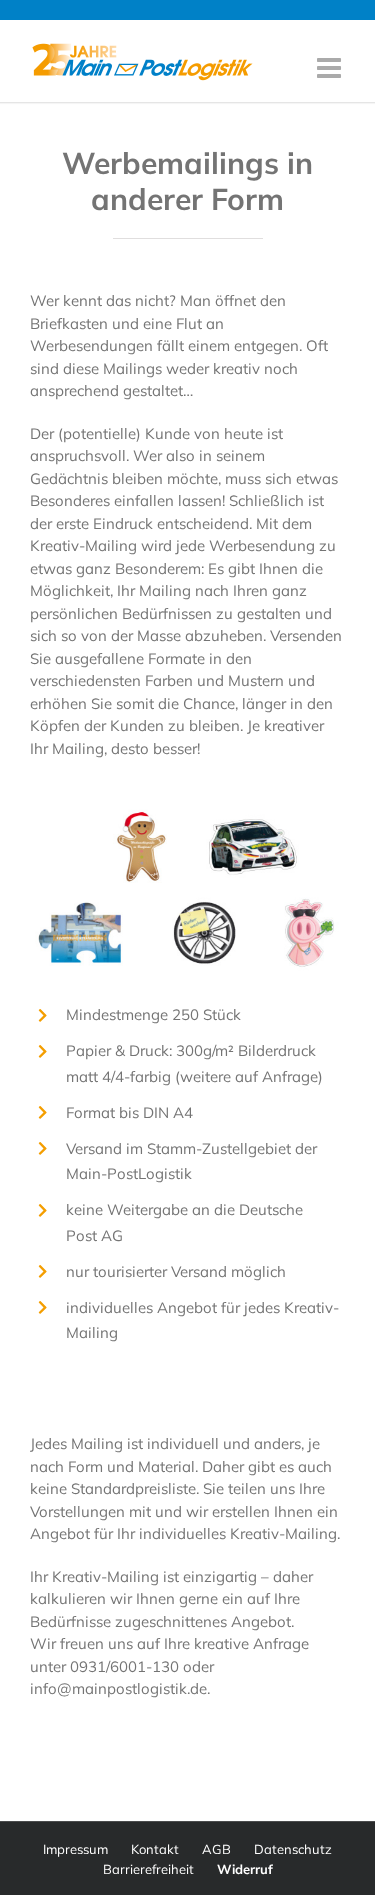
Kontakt (155, 1849)
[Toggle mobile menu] (331, 68)
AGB (216, 1849)
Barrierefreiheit (148, 1869)
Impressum (75, 1849)
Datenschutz (293, 1849)
